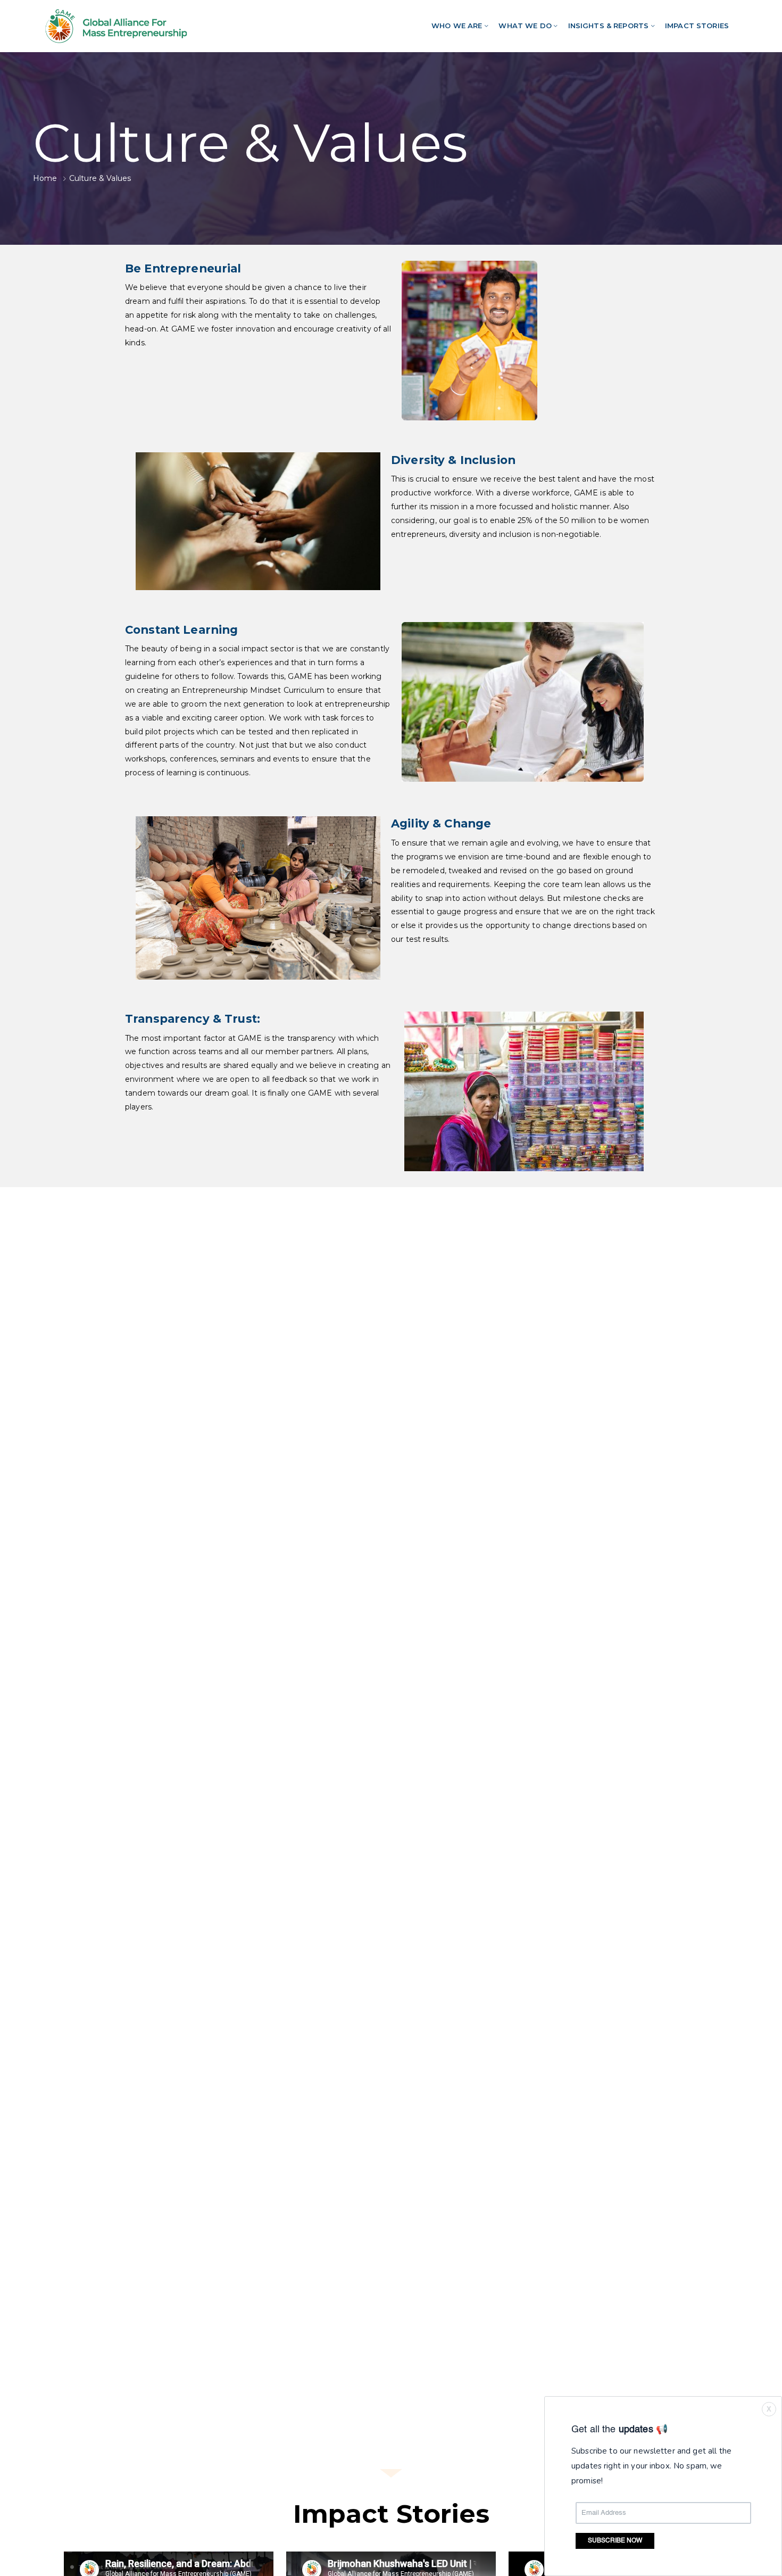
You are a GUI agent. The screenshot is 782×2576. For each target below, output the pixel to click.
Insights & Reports (609, 26)
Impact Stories (697, 26)
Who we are (457, 26)
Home (45, 178)
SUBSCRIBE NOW (615, 2541)
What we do (525, 26)
